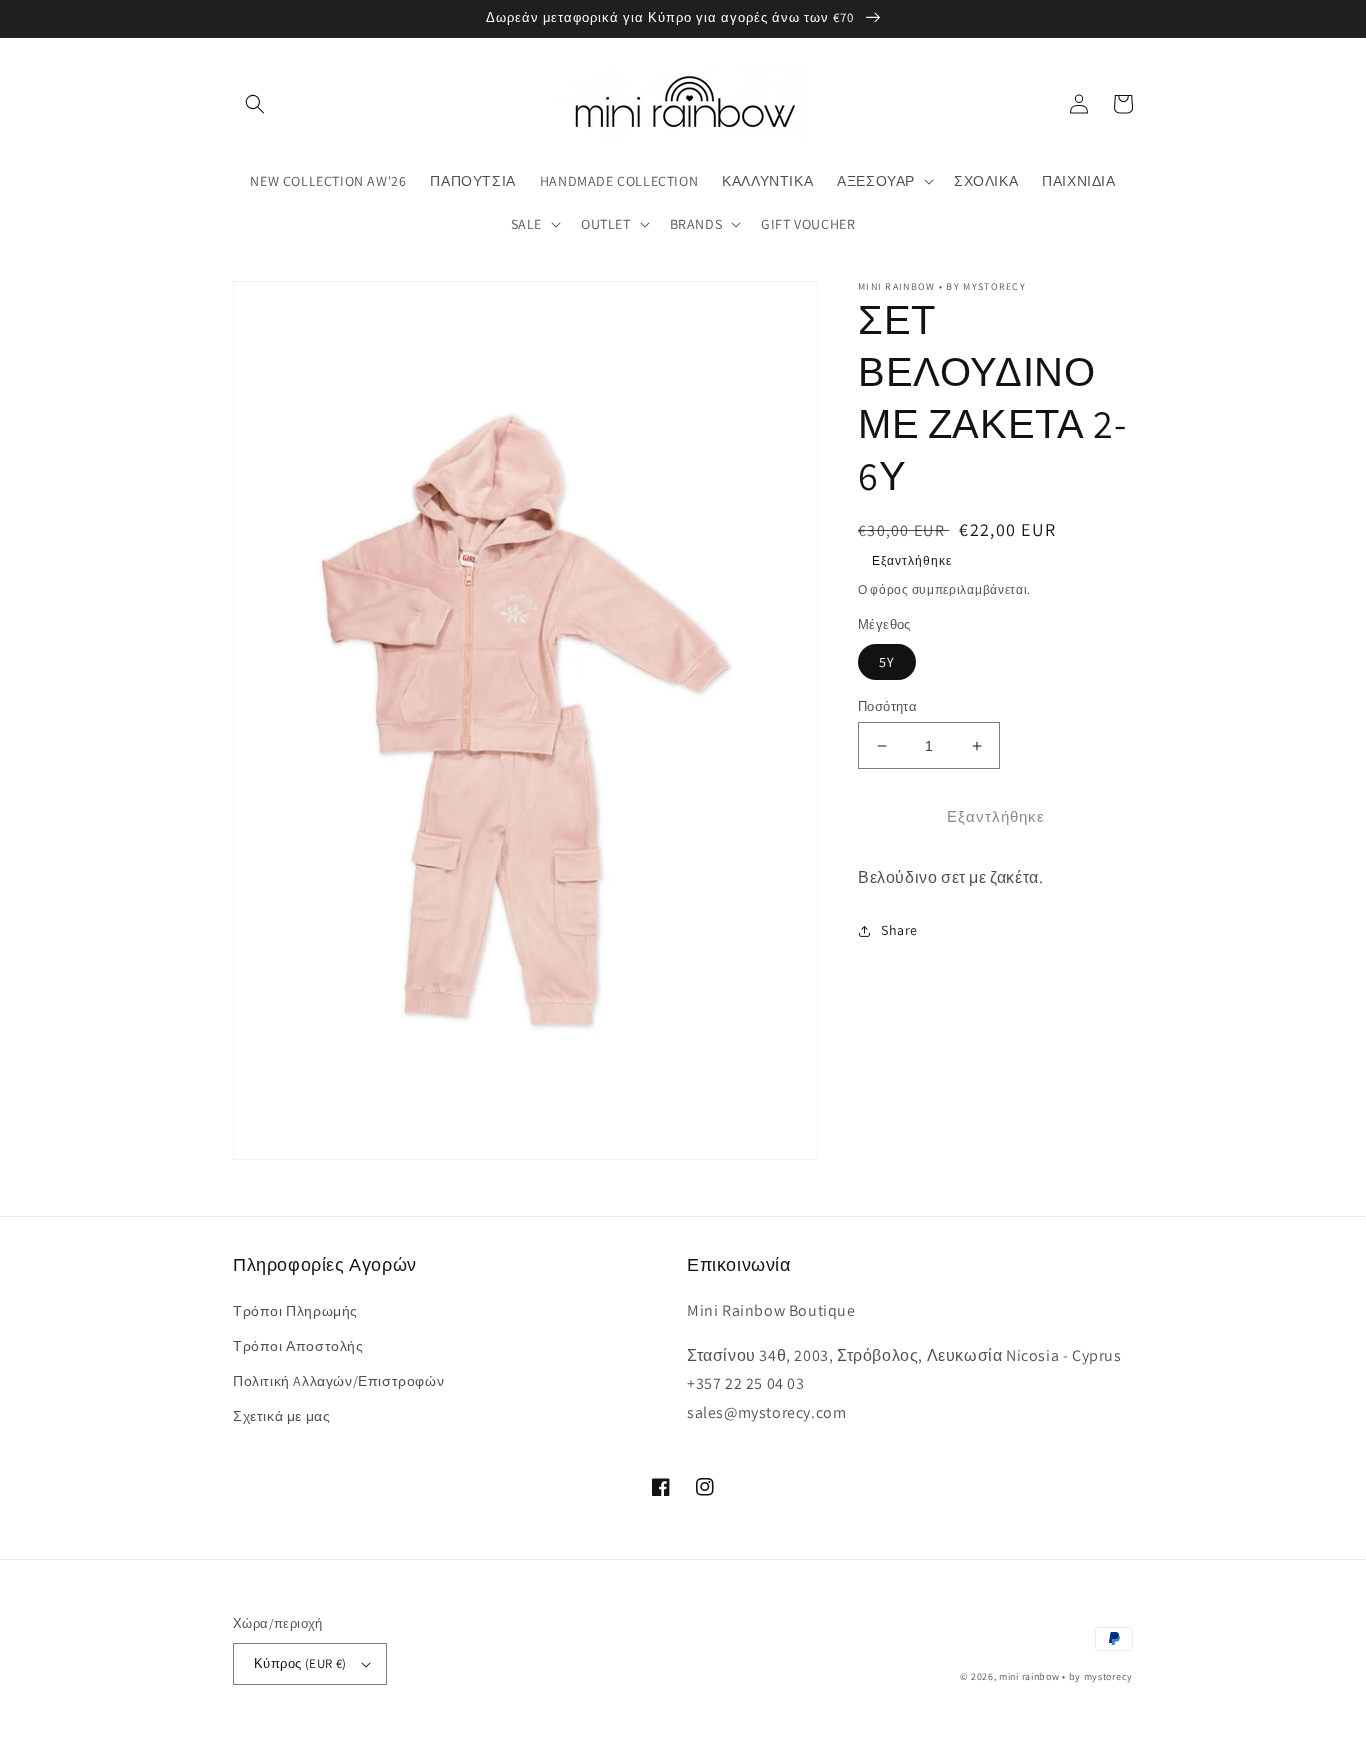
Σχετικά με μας (281, 1416)
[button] (255, 104)
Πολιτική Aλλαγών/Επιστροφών (338, 1381)
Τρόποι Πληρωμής (295, 1311)
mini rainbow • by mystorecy (1066, 1676)
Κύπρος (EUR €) (300, 1663)
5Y (887, 662)
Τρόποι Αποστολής (298, 1346)
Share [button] (899, 930)
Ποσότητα (887, 706)
